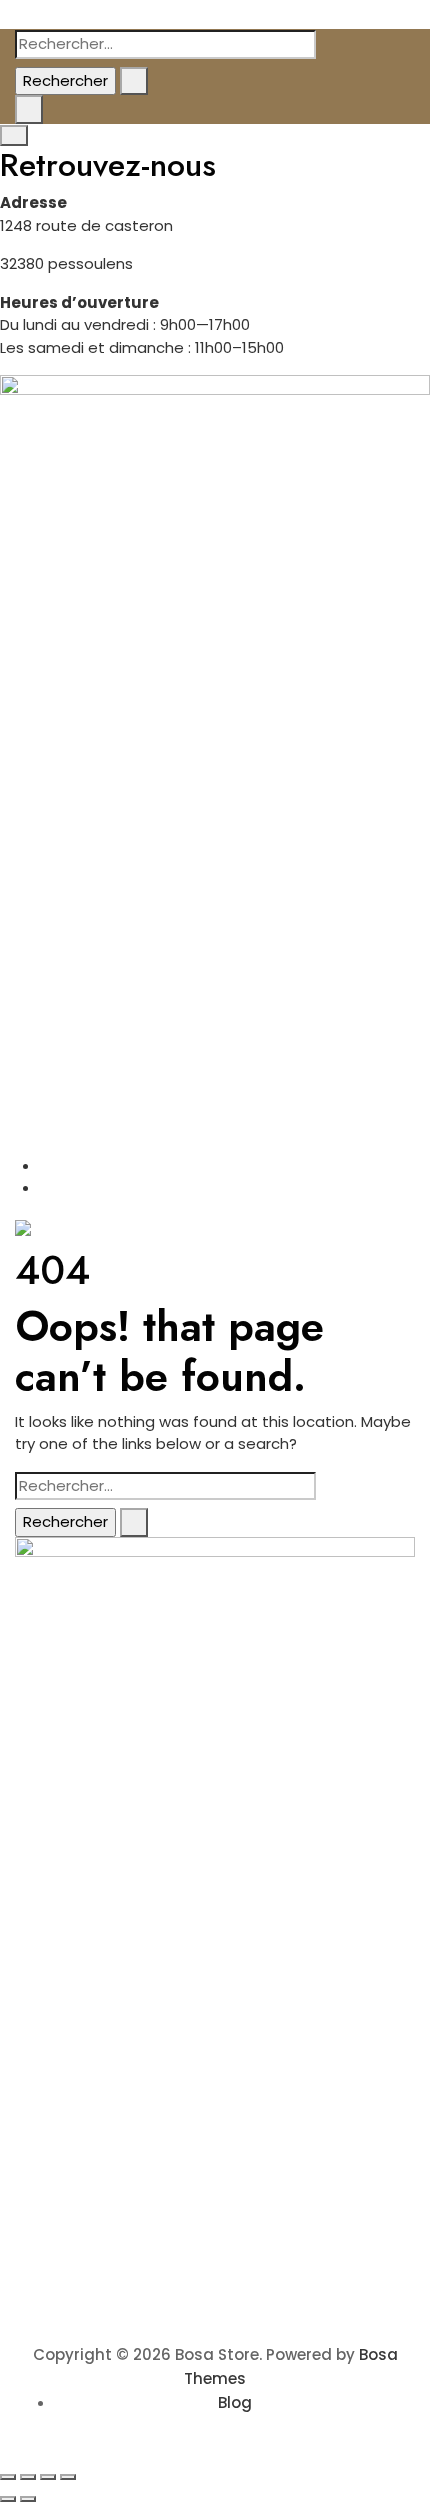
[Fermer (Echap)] (68, 2477)
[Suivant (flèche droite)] (28, 2499)
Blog (235, 2402)
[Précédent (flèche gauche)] (8, 2499)
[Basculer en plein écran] (28, 2477)
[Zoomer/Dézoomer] (8, 2477)
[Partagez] (48, 2477)
